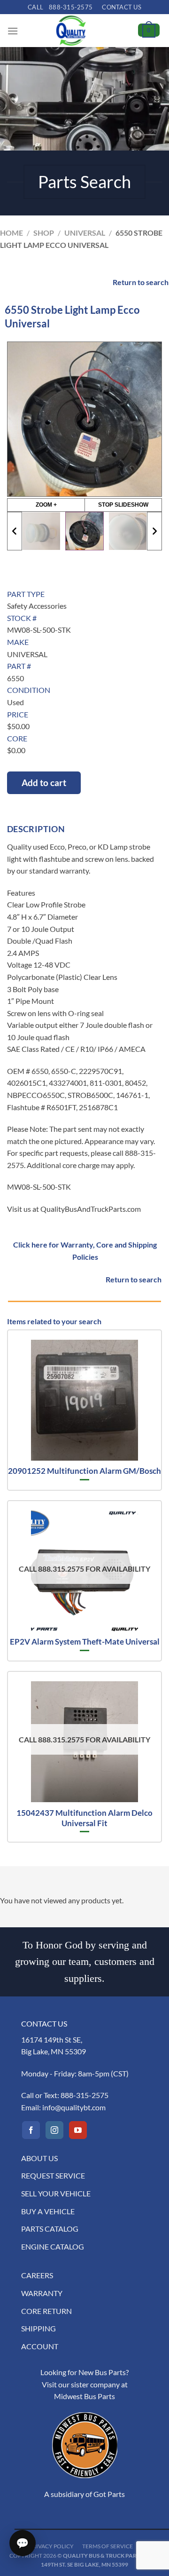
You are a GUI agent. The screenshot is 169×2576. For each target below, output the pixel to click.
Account (40, 2346)
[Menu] (13, 31)
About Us (39, 2158)
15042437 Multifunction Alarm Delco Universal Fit (84, 1818)
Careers (37, 2275)
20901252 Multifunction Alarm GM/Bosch (84, 1471)
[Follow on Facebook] (31, 2130)
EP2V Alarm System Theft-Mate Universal (85, 1642)
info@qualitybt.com (74, 2107)
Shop (44, 233)
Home (12, 233)
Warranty (42, 2293)
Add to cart (44, 783)
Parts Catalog (50, 2229)
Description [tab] (36, 829)
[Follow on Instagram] (54, 2130)
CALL (60, 7)
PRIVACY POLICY (51, 2546)
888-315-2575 (84, 2095)
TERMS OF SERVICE (108, 2546)
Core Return (46, 2311)
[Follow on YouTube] (78, 2130)
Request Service (53, 2175)
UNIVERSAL (85, 233)
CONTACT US (122, 7)
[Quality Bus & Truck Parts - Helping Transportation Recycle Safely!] (71, 31)
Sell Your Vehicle (56, 2193)
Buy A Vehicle (48, 2211)
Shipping (38, 2328)
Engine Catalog (53, 2246)
